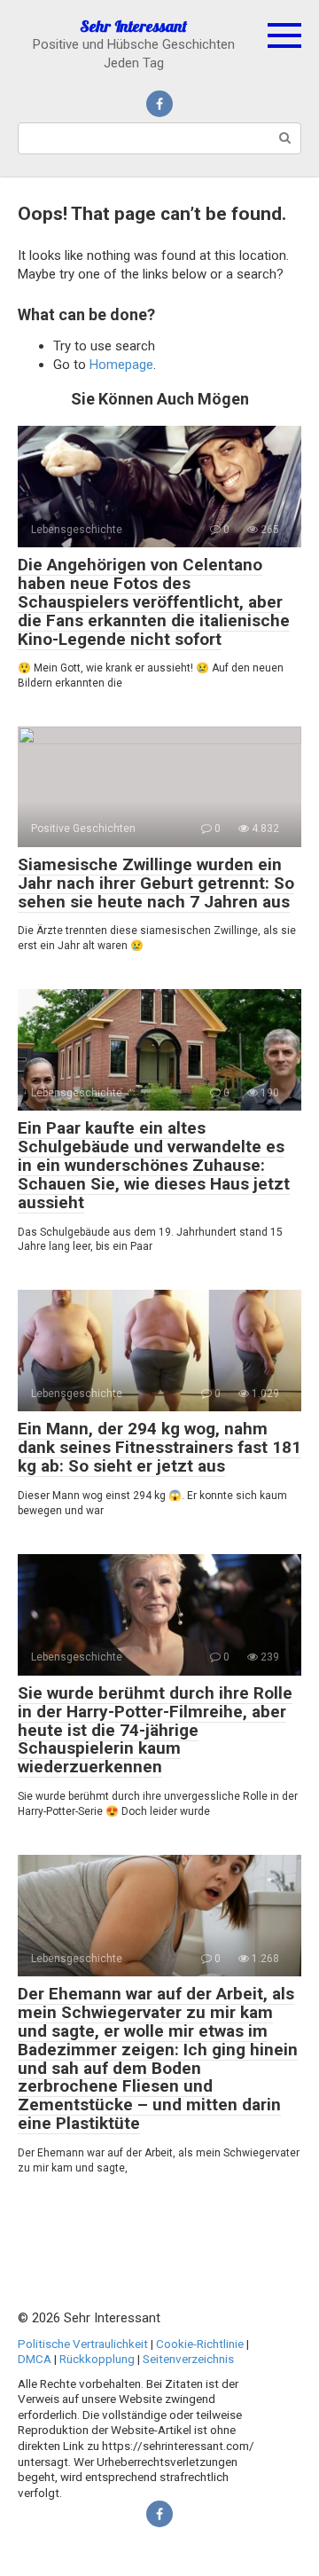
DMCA (35, 2359)
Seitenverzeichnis (188, 2359)
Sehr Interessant (133, 26)
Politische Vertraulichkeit (83, 2344)
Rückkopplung (97, 2359)
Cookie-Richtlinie (200, 2344)
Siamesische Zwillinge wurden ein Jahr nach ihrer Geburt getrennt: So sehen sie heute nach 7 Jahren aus (156, 883)
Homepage (121, 365)
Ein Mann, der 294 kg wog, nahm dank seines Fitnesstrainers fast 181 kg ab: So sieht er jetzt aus (159, 1447)
